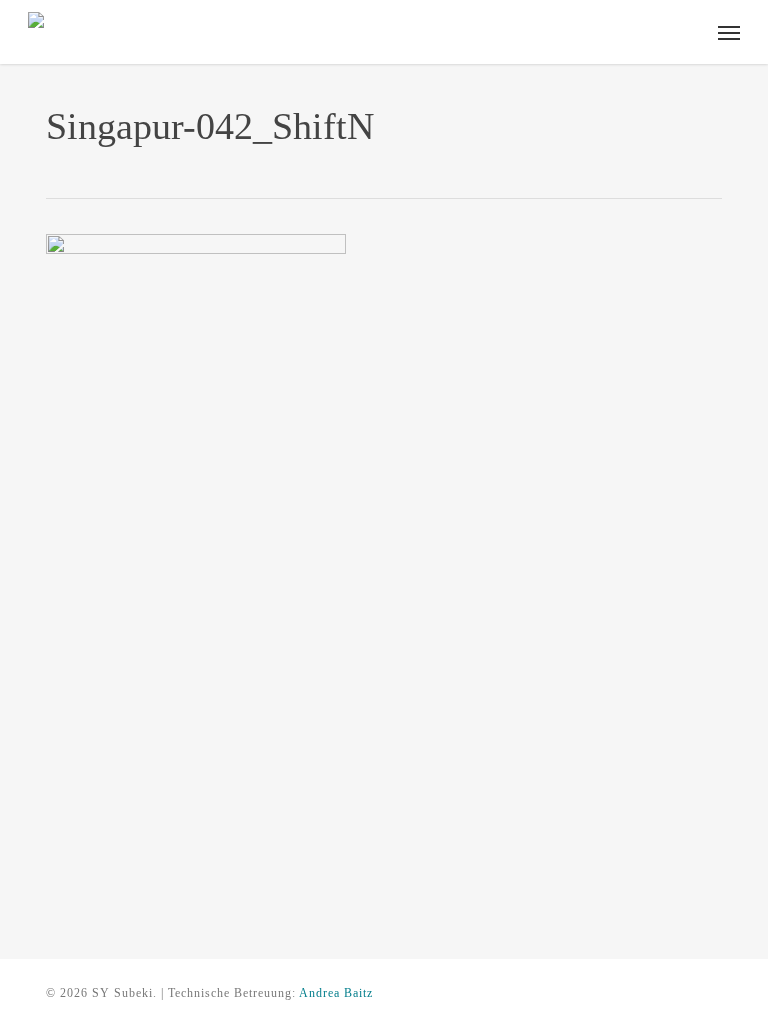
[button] (729, 32)
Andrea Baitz (336, 993)
